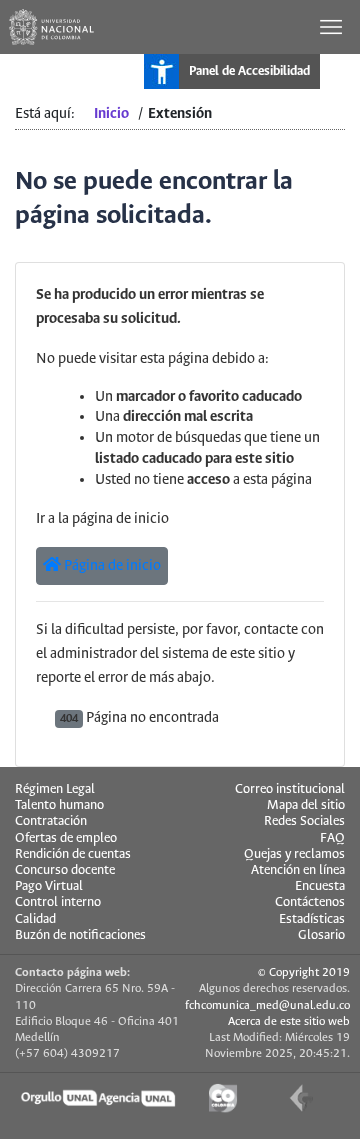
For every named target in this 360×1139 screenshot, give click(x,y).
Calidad (35, 919)
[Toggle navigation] (333, 27)
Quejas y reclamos (294, 854)
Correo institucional (290, 789)
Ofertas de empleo (66, 838)
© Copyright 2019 (304, 972)
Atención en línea (298, 870)
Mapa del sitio (306, 805)
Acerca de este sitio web (289, 1021)
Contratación (51, 821)
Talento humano (59, 805)
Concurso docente (65, 870)
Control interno (58, 902)
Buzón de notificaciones (80, 935)
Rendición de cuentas (73, 854)
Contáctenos (310, 902)
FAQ (332, 838)
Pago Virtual (49, 886)
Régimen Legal (55, 789)
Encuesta (320, 886)
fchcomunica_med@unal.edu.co (267, 1005)
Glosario (321, 935)
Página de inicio (111, 566)
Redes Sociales (304, 821)
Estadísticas (312, 919)
